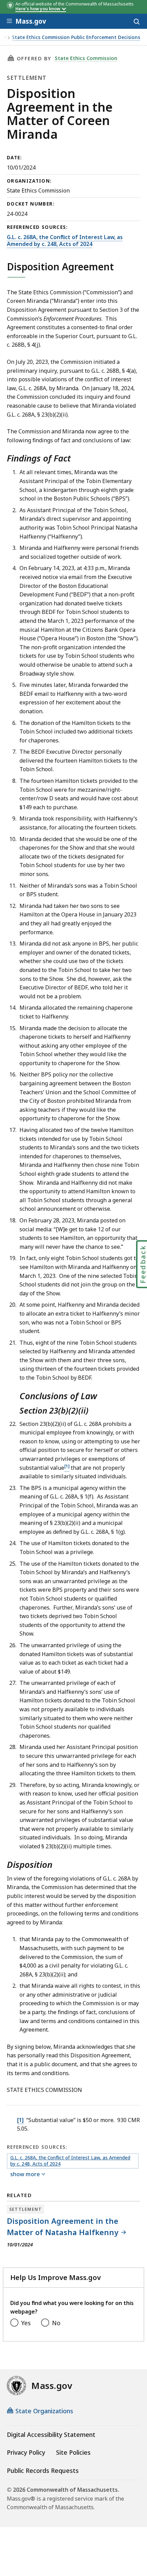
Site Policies (73, 2452)
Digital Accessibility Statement (51, 2435)
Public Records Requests (43, 2470)
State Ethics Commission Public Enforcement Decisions (76, 38)
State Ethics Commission (86, 58)
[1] (20, 2120)
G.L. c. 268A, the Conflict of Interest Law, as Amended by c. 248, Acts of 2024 (65, 241)
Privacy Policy (26, 2452)
